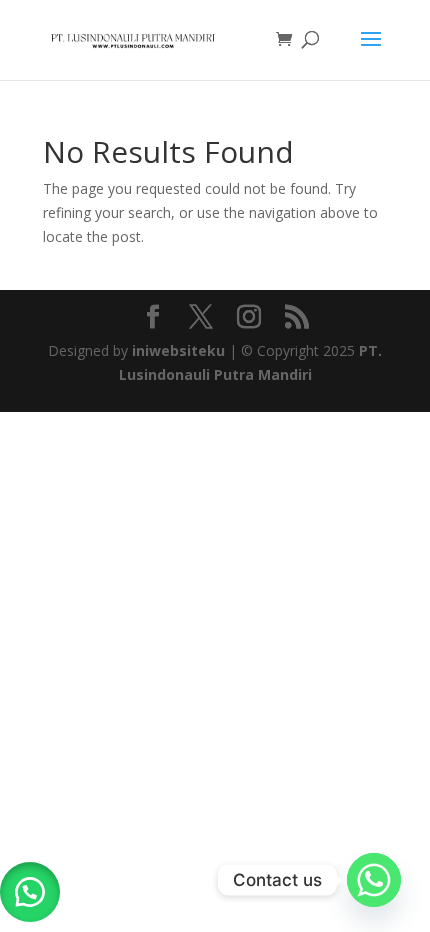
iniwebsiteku (178, 350)
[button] (30, 892)
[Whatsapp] (374, 880)
